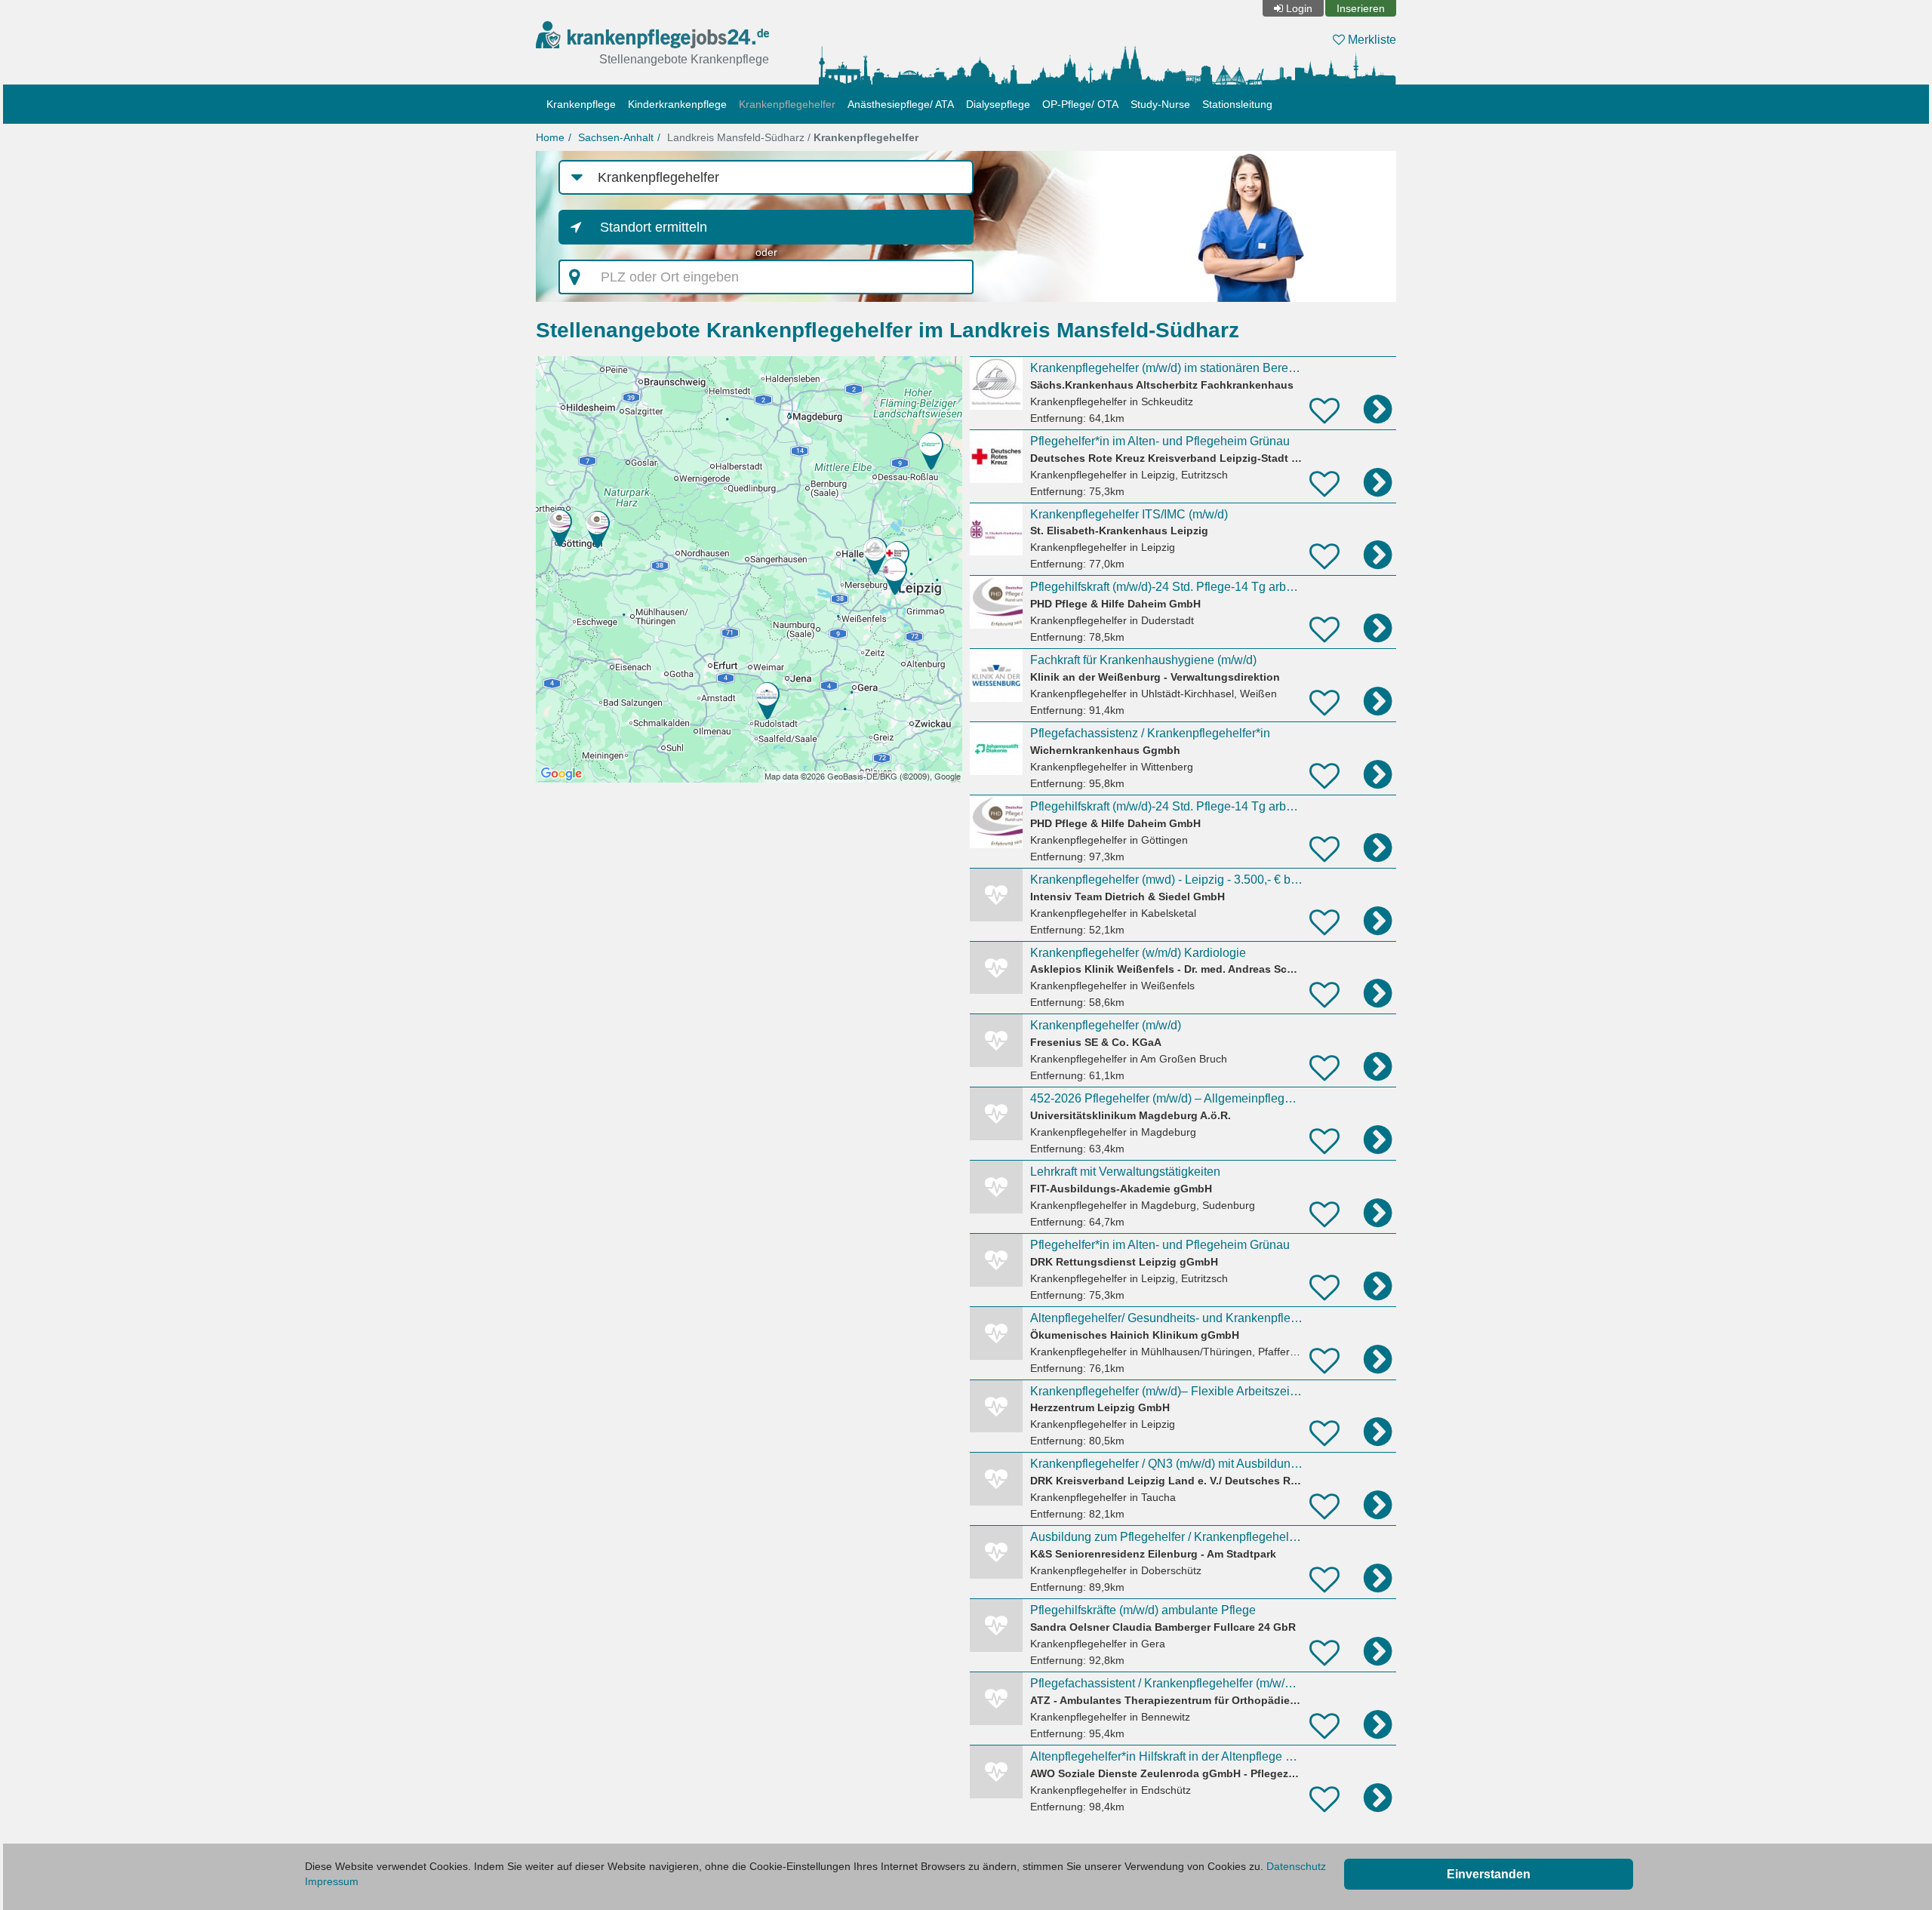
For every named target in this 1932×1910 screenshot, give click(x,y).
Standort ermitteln (654, 227)
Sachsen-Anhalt (616, 137)
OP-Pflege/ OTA (1080, 104)
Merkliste (1371, 40)
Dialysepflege (998, 104)
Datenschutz (1296, 1866)
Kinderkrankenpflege (677, 104)
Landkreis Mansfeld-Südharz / (793, 137)
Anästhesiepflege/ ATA (901, 104)
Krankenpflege (581, 104)
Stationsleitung (1237, 104)
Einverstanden (1489, 1874)
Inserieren (1361, 8)
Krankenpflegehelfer (787, 104)
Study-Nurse (1160, 104)
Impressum (332, 1881)
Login (1299, 8)
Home (550, 137)
